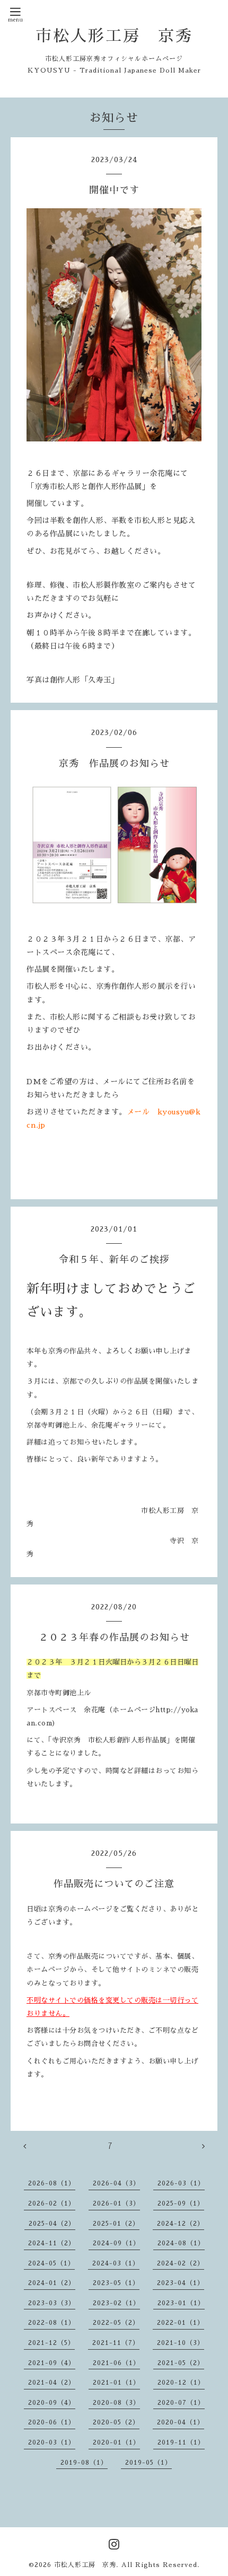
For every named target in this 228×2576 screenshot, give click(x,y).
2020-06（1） (52, 2422)
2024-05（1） (51, 2263)
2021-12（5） (51, 2343)
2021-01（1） (116, 2383)
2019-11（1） (181, 2442)
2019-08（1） (84, 2463)
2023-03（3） (52, 2303)
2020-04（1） (181, 2422)
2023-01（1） (181, 2303)
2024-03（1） (116, 2263)
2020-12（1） (181, 2383)
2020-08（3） (116, 2403)
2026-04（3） (116, 2183)
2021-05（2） (181, 2363)
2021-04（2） (52, 2383)
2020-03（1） (52, 2442)
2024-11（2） (52, 2243)
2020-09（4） (52, 2403)
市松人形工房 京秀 (114, 36)
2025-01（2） (116, 2224)
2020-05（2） (116, 2422)
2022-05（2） (116, 2323)
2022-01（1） (181, 2323)
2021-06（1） (116, 2363)
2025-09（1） (181, 2203)
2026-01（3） (116, 2203)
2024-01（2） (52, 2283)
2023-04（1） (181, 2283)
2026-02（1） (52, 2203)
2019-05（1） (148, 2463)
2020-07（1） (181, 2403)
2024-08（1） (181, 2243)
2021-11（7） (116, 2343)
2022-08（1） (52, 2323)
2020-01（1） (116, 2442)
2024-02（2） (181, 2263)
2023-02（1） (116, 2303)
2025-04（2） (52, 2224)
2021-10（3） (181, 2343)
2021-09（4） (52, 2363)
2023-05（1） (116, 2283)
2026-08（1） (52, 2183)
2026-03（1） (181, 2183)
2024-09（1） (116, 2243)
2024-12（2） (181, 2224)
